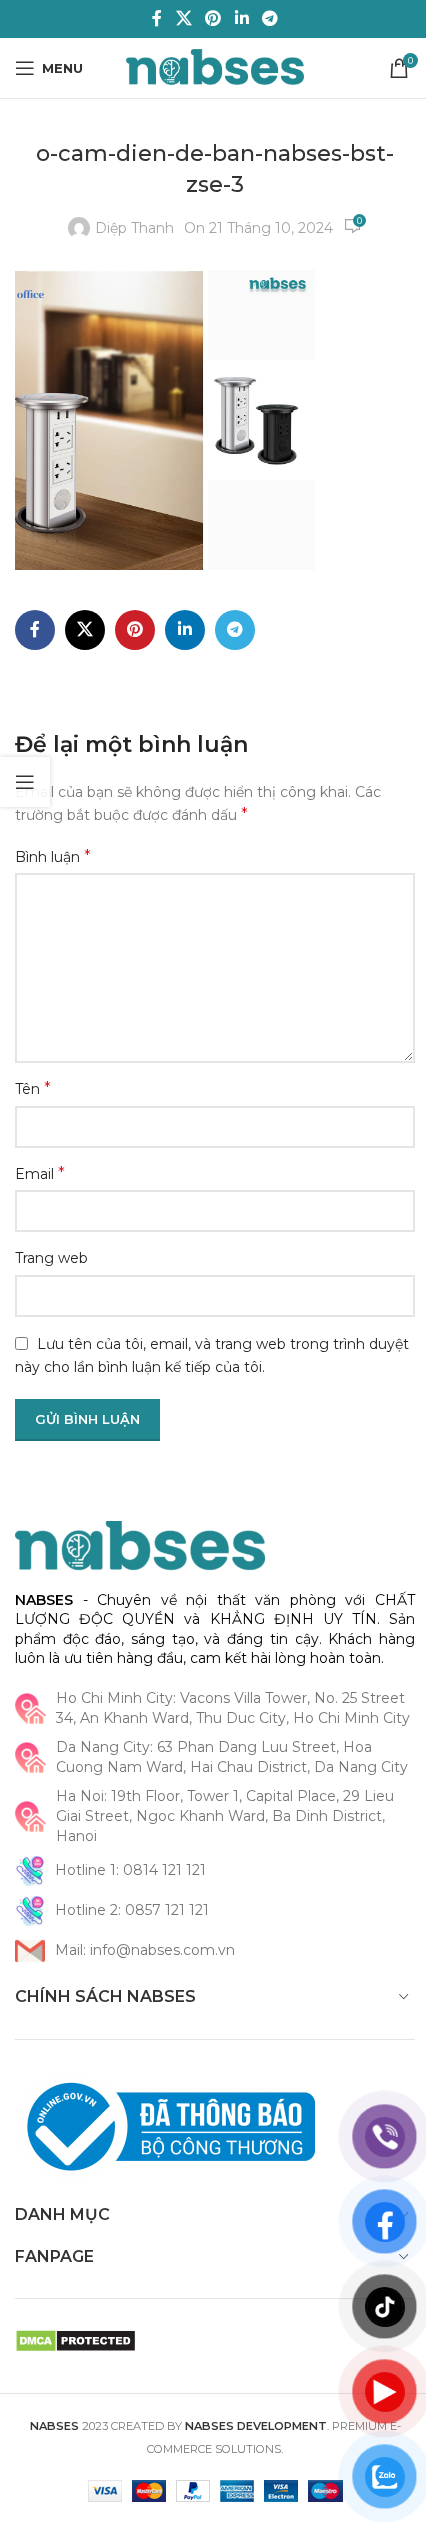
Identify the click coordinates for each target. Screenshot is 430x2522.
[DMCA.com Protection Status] (75, 2340)
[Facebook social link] (157, 18)
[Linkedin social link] (241, 18)
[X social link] (183, 18)
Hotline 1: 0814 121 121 (130, 1870)
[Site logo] (215, 67)
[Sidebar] (25, 782)
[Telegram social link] (269, 18)
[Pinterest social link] (213, 18)
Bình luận (53, 856)
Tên (33, 1088)
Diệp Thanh (134, 228)
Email (40, 1173)
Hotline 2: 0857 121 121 (132, 1910)
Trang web (51, 1258)
